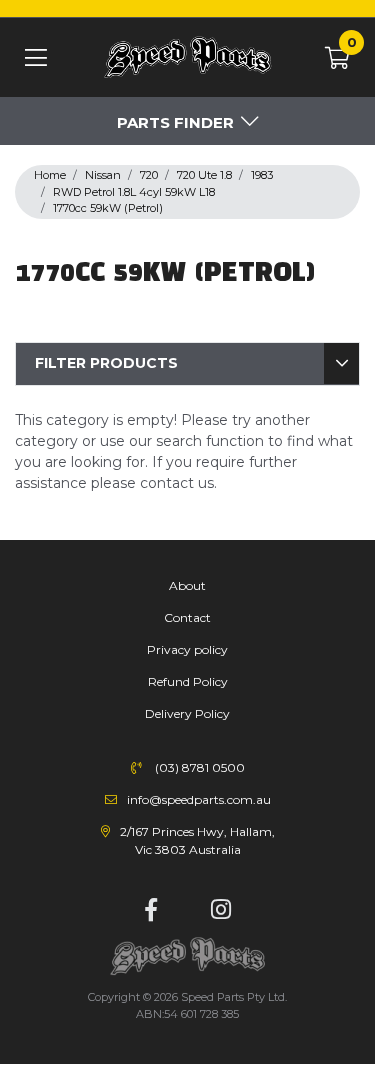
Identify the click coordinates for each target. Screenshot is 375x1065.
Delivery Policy (187, 713)
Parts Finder (175, 122)
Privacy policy (187, 649)
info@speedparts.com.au (199, 799)
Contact (187, 617)
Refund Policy (188, 681)
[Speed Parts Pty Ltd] (187, 58)
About (187, 585)
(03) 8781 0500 (200, 767)
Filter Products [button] (106, 363)
